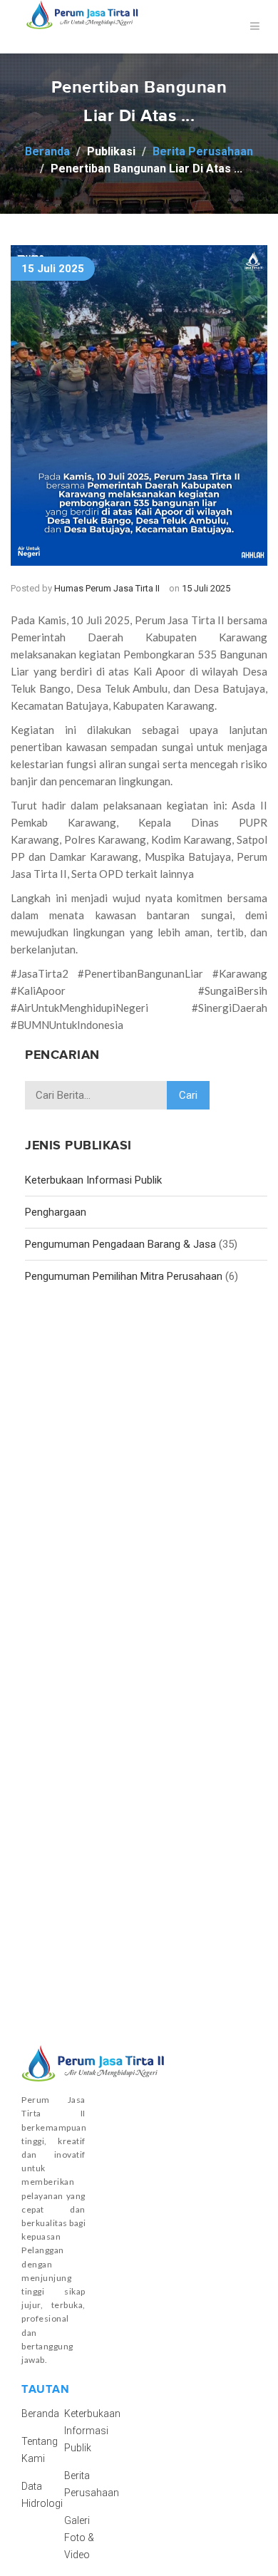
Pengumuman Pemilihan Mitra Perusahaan (124, 1276)
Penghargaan (56, 1212)
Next (246, 400)
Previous (32, 400)
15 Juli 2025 (53, 269)
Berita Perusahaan (203, 151)
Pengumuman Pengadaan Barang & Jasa (120, 1244)
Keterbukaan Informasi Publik (93, 1180)
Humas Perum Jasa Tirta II (107, 588)
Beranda (47, 151)
